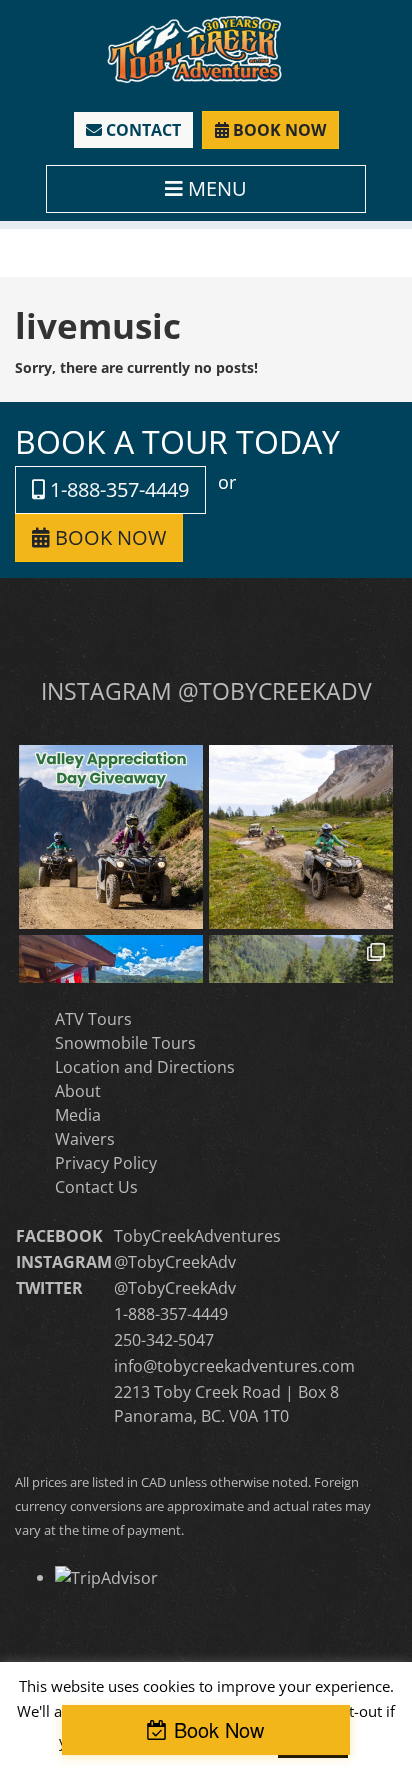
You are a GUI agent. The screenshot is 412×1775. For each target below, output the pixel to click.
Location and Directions (145, 1067)
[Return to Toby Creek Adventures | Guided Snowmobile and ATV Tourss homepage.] (194, 47)
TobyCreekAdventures (197, 1236)
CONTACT (141, 130)
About (78, 1091)
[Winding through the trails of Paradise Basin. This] (301, 837)
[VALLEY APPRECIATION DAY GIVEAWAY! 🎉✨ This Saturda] (111, 837)
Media (78, 1115)
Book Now (219, 1729)
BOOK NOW (277, 130)
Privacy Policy (106, 1163)
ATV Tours (93, 1019)
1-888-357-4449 (117, 489)
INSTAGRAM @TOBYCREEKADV (206, 691)
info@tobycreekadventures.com (234, 1366)
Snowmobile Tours (125, 1043)
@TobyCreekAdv (175, 1262)
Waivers (85, 1139)
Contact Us (96, 1187)
